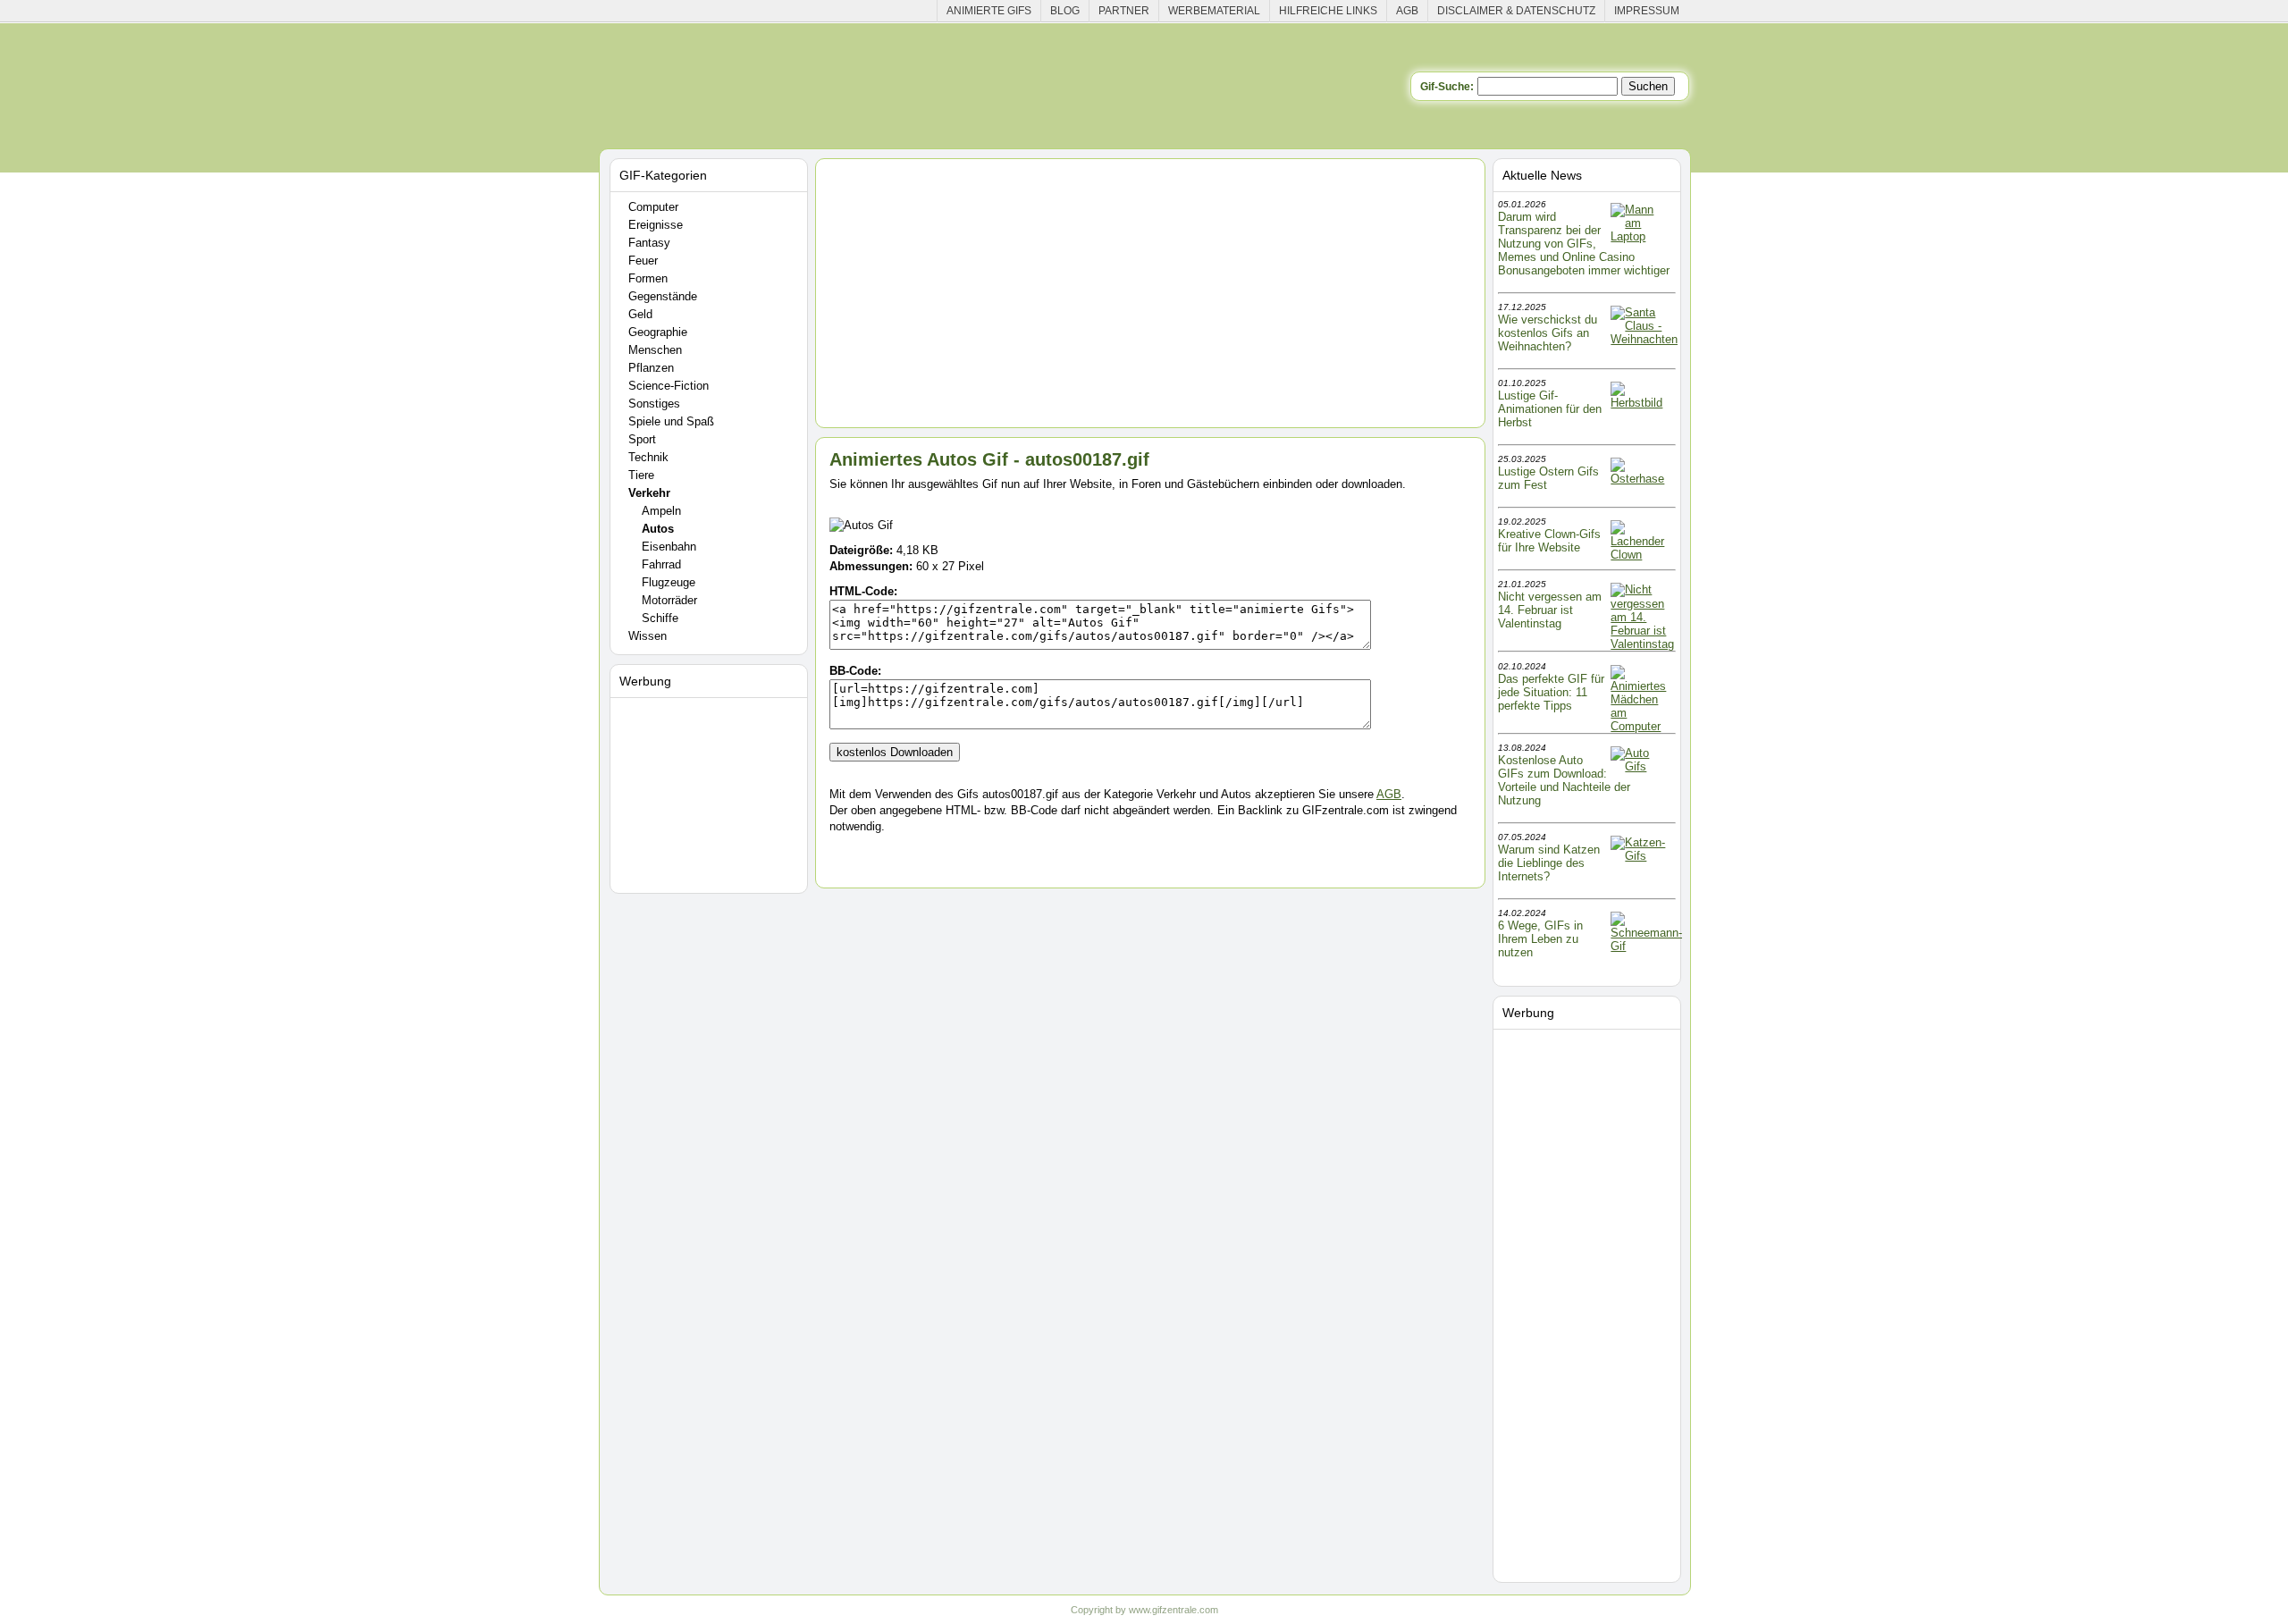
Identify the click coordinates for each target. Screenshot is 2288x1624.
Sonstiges (654, 404)
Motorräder (669, 600)
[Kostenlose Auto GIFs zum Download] (1642, 766)
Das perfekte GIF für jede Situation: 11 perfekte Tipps (1551, 692)
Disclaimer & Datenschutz (1516, 11)
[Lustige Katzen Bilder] (1642, 856)
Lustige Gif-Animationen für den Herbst (1550, 409)
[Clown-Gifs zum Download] (1642, 555)
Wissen (648, 636)
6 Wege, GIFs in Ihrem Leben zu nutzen (1540, 939)
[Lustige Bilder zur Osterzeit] (1642, 479)
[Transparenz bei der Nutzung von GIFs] (1642, 236)
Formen (648, 278)
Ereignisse (656, 225)
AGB (1407, 11)
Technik (648, 457)
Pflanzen (651, 368)
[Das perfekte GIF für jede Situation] (1642, 726)
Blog (1065, 11)
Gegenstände (663, 296)
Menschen (655, 350)
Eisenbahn (669, 547)
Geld (640, 314)
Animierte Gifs (989, 11)
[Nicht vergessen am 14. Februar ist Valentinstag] (1642, 644)
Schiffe (660, 618)
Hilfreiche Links (1328, 11)
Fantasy (649, 243)
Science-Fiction (669, 386)
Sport (642, 439)
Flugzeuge (669, 582)
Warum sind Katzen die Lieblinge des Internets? (1549, 863)
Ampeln (661, 511)
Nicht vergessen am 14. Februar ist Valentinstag (1550, 610)
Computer (653, 207)
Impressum (1647, 11)
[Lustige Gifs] (1646, 946)
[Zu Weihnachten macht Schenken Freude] (1644, 339)
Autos (658, 529)
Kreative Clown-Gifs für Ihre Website (1549, 541)
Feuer (643, 261)
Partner (1124, 11)
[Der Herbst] (1642, 403)
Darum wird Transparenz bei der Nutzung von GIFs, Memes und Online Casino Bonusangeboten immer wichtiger (1584, 244)
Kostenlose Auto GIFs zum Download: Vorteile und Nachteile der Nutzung (1564, 780)
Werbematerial (1214, 11)
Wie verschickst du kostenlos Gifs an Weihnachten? (1548, 333)
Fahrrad (661, 564)
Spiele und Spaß (671, 421)
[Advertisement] (711, 792)
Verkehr (649, 493)
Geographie (658, 332)
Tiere (641, 475)
